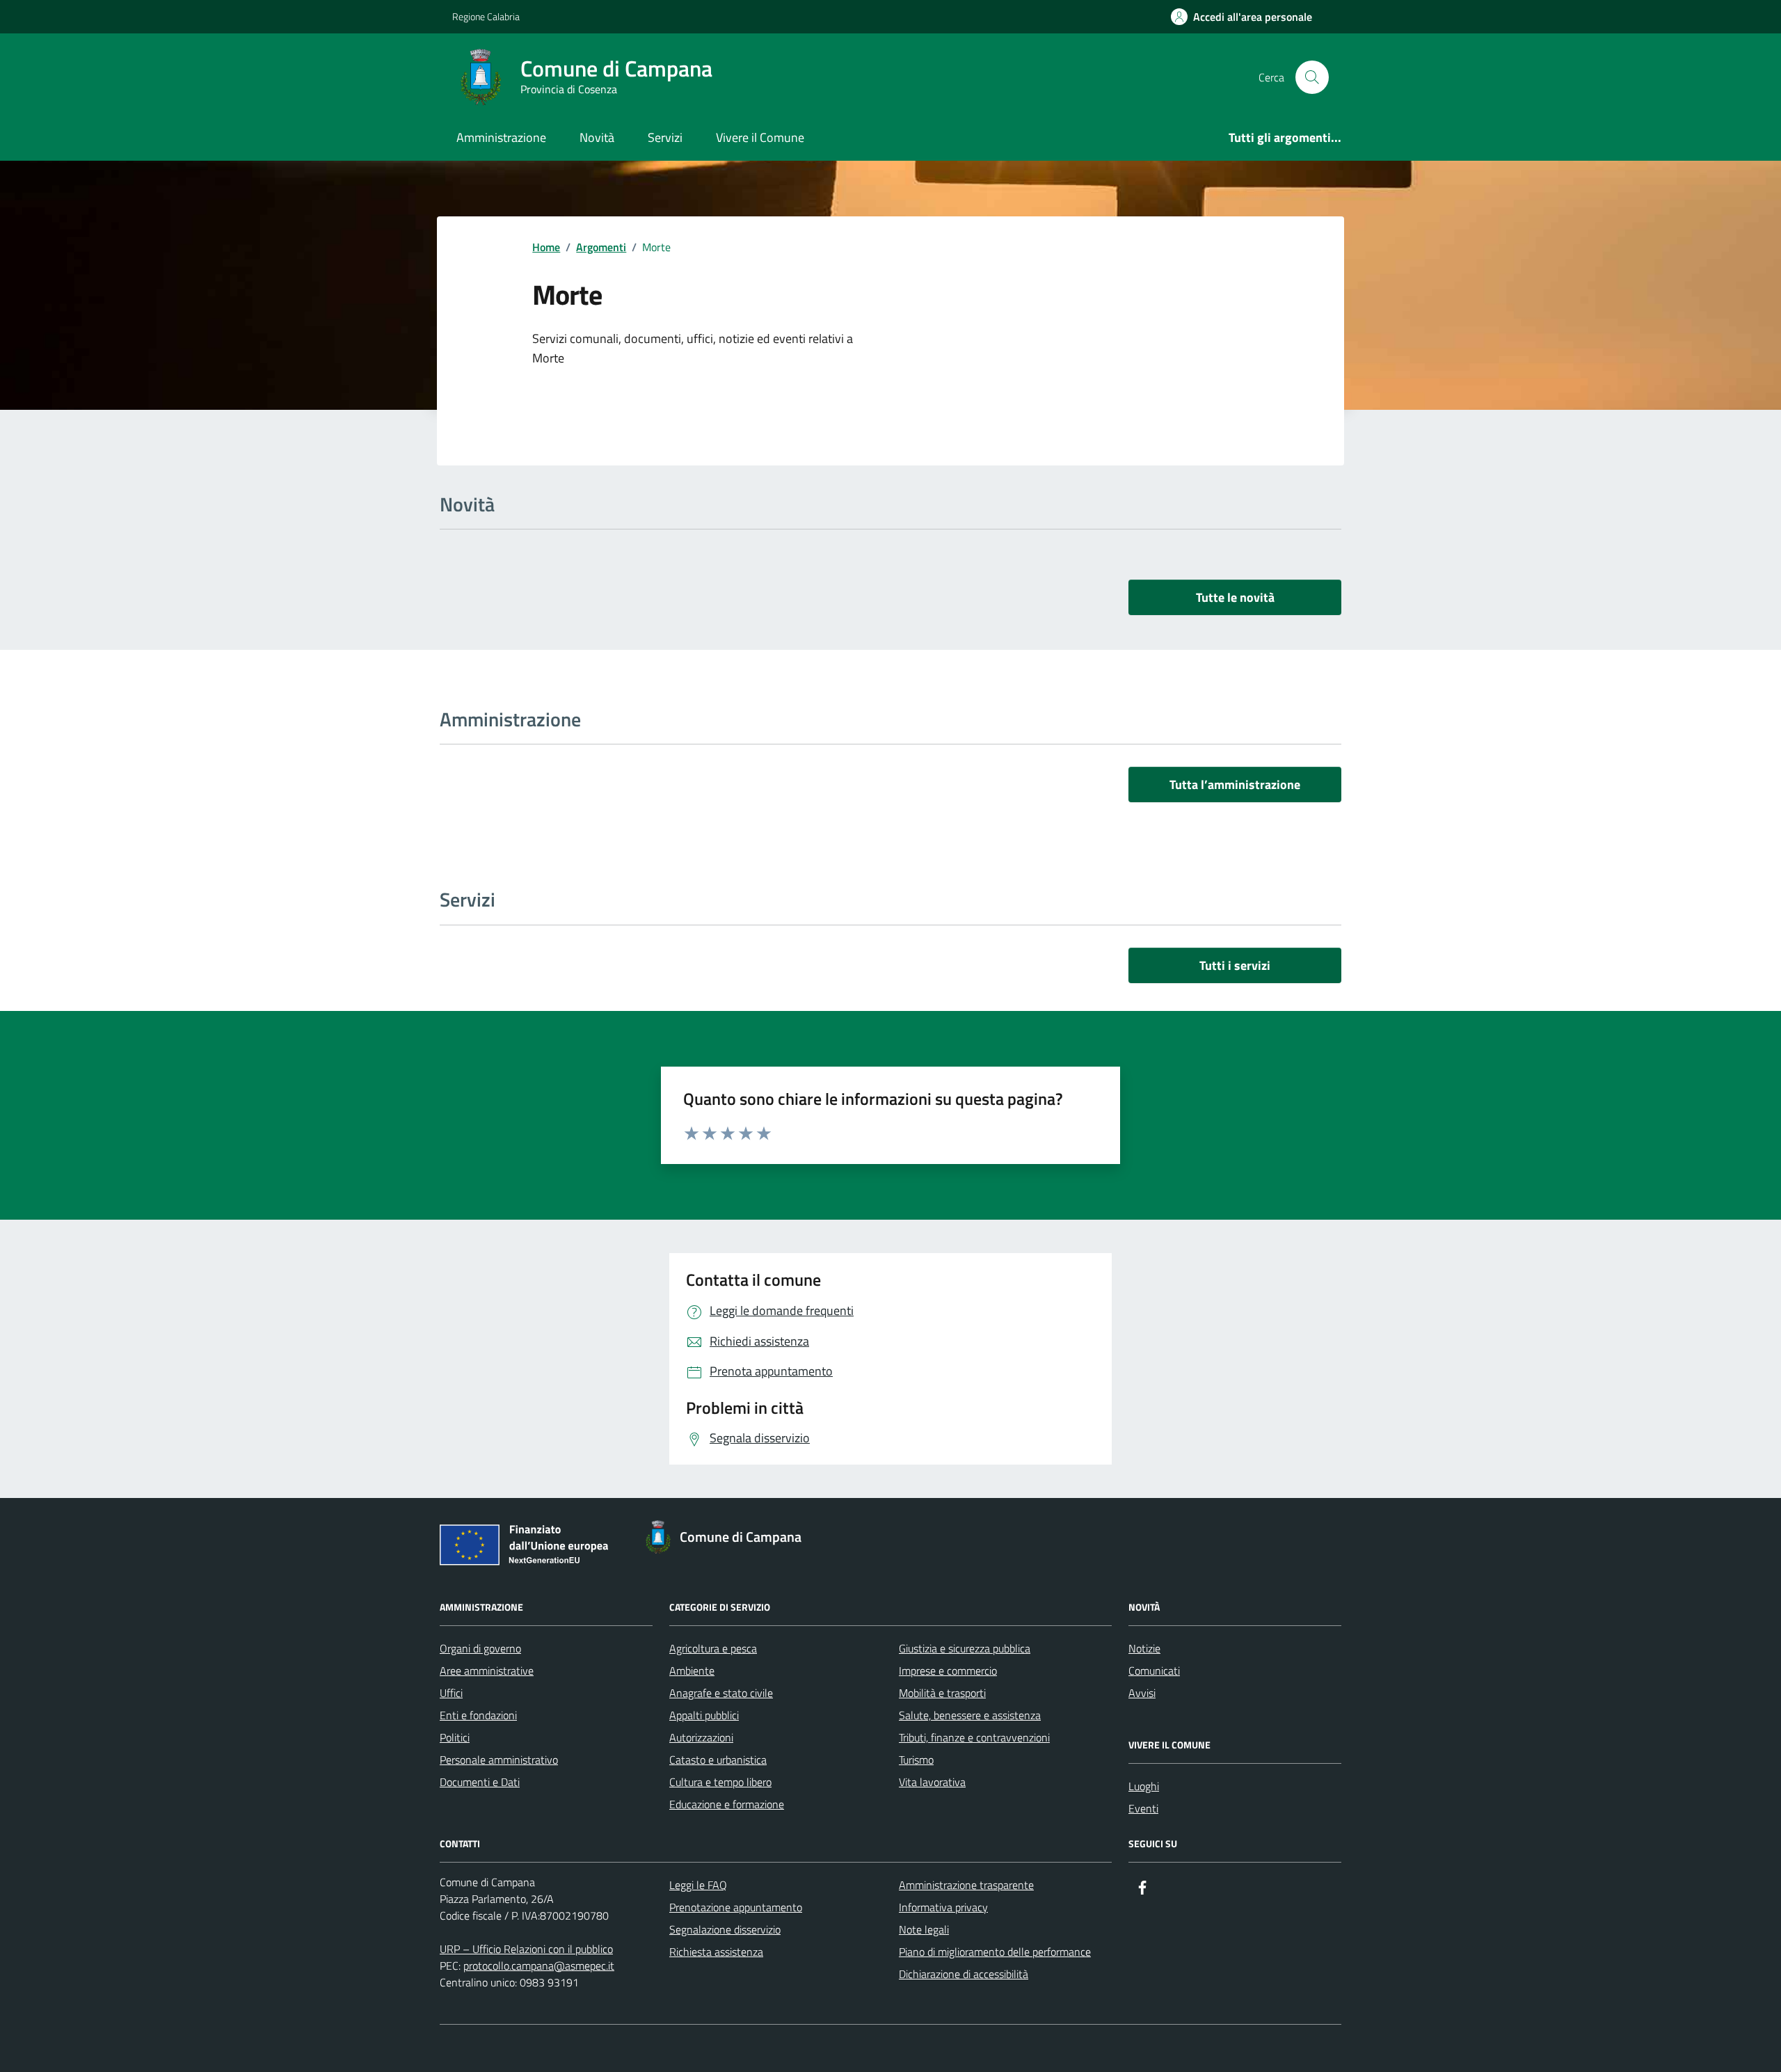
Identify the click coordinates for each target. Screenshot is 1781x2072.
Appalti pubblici (704, 1715)
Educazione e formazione (727, 1804)
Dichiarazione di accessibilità (964, 1974)
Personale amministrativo (499, 1760)
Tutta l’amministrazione (1235, 784)
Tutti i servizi (1235, 965)
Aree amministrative (487, 1671)
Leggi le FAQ (698, 1885)
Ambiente (692, 1671)
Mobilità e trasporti (942, 1693)
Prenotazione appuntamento (736, 1907)
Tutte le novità (1235, 597)
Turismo (916, 1760)
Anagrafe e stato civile (721, 1693)
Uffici (451, 1693)
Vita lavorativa (932, 1782)
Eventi (1143, 1808)
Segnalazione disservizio (725, 1929)
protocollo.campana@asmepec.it (539, 1966)
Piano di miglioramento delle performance (995, 1952)
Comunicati (1154, 1671)
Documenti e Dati (480, 1782)
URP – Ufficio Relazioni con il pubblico (526, 1949)
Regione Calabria (486, 16)
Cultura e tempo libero (720, 1782)
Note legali (924, 1929)
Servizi (665, 137)
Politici (455, 1737)
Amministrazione (501, 137)
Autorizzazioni (701, 1737)
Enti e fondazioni (478, 1715)
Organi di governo (480, 1648)
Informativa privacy (943, 1907)
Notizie (1144, 1648)
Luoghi (1144, 1786)
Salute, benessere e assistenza (970, 1715)
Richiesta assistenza (716, 1952)
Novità (597, 137)
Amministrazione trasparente (966, 1885)
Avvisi (1142, 1693)
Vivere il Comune (760, 137)
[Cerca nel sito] (1312, 77)
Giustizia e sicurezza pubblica (965, 1648)
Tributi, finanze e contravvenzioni (974, 1737)
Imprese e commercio (948, 1671)
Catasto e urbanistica (718, 1760)
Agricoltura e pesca (713, 1648)
